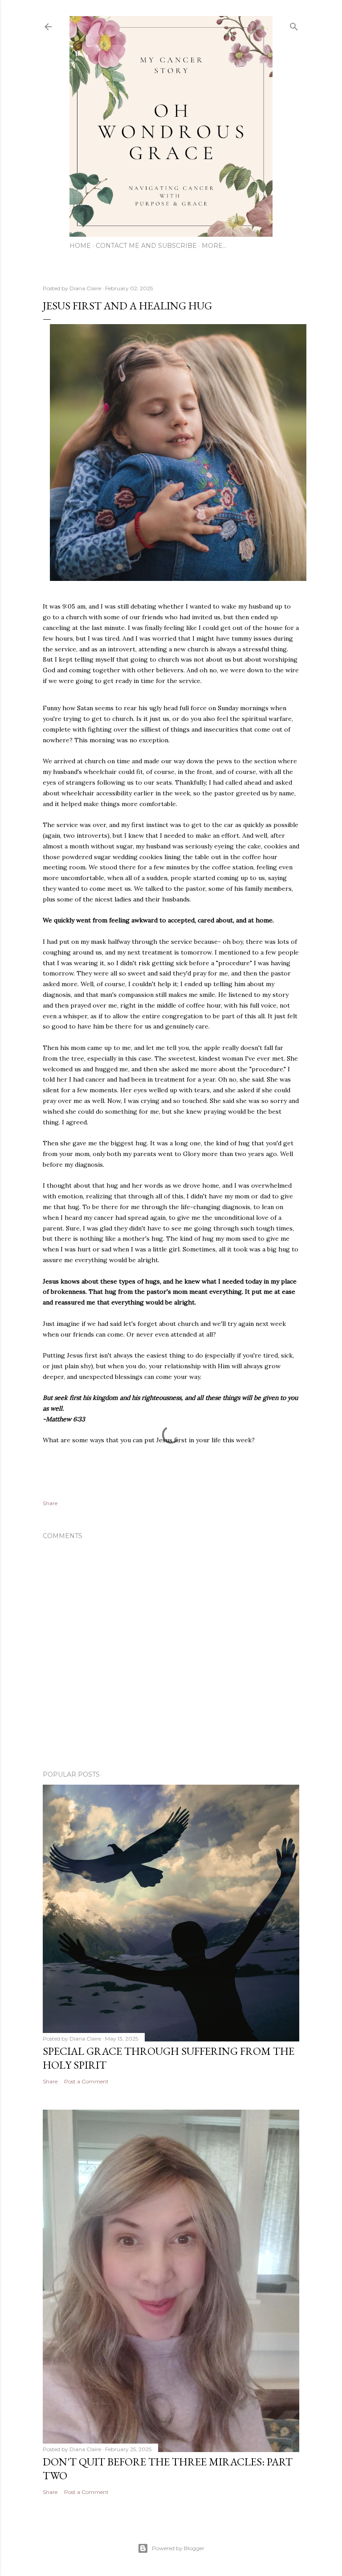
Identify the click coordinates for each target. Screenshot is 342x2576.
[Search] (294, 25)
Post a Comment (86, 2081)
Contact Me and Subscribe (146, 246)
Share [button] (50, 1503)
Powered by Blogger (178, 2548)
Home (80, 246)
